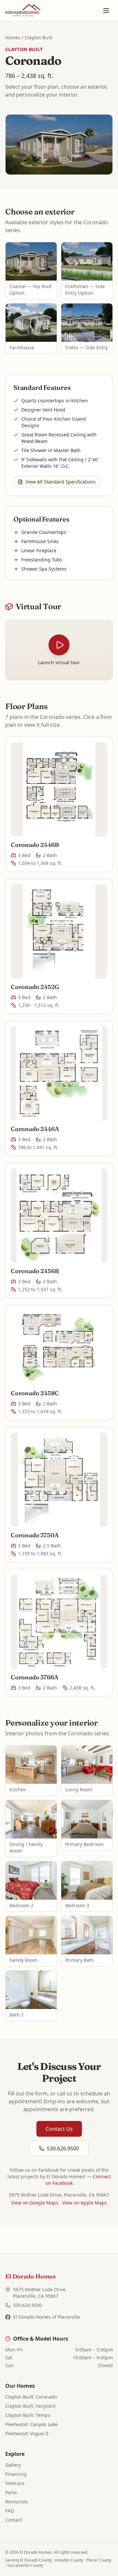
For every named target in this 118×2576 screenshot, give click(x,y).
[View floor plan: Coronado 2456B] (59, 1215)
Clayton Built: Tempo (28, 2415)
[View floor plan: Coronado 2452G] (59, 931)
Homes (13, 37)
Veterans (15, 2483)
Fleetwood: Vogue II (27, 2433)
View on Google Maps (35, 2203)
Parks (11, 2492)
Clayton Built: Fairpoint (30, 2406)
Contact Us (59, 2129)
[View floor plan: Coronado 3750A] (59, 1480)
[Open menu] (106, 10)
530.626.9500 (63, 2148)
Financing (16, 2474)
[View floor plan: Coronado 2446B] (59, 789)
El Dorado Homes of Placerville (47, 2317)
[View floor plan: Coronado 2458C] (59, 1348)
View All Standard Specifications (61, 482)
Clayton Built (39, 37)
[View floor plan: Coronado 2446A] (59, 1073)
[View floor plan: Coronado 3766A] (59, 1622)
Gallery (13, 2465)
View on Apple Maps (85, 2203)
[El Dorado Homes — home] (23, 10)
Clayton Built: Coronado (31, 2397)
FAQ (10, 2511)
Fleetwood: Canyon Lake (31, 2424)
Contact (14, 2520)
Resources (17, 2502)
